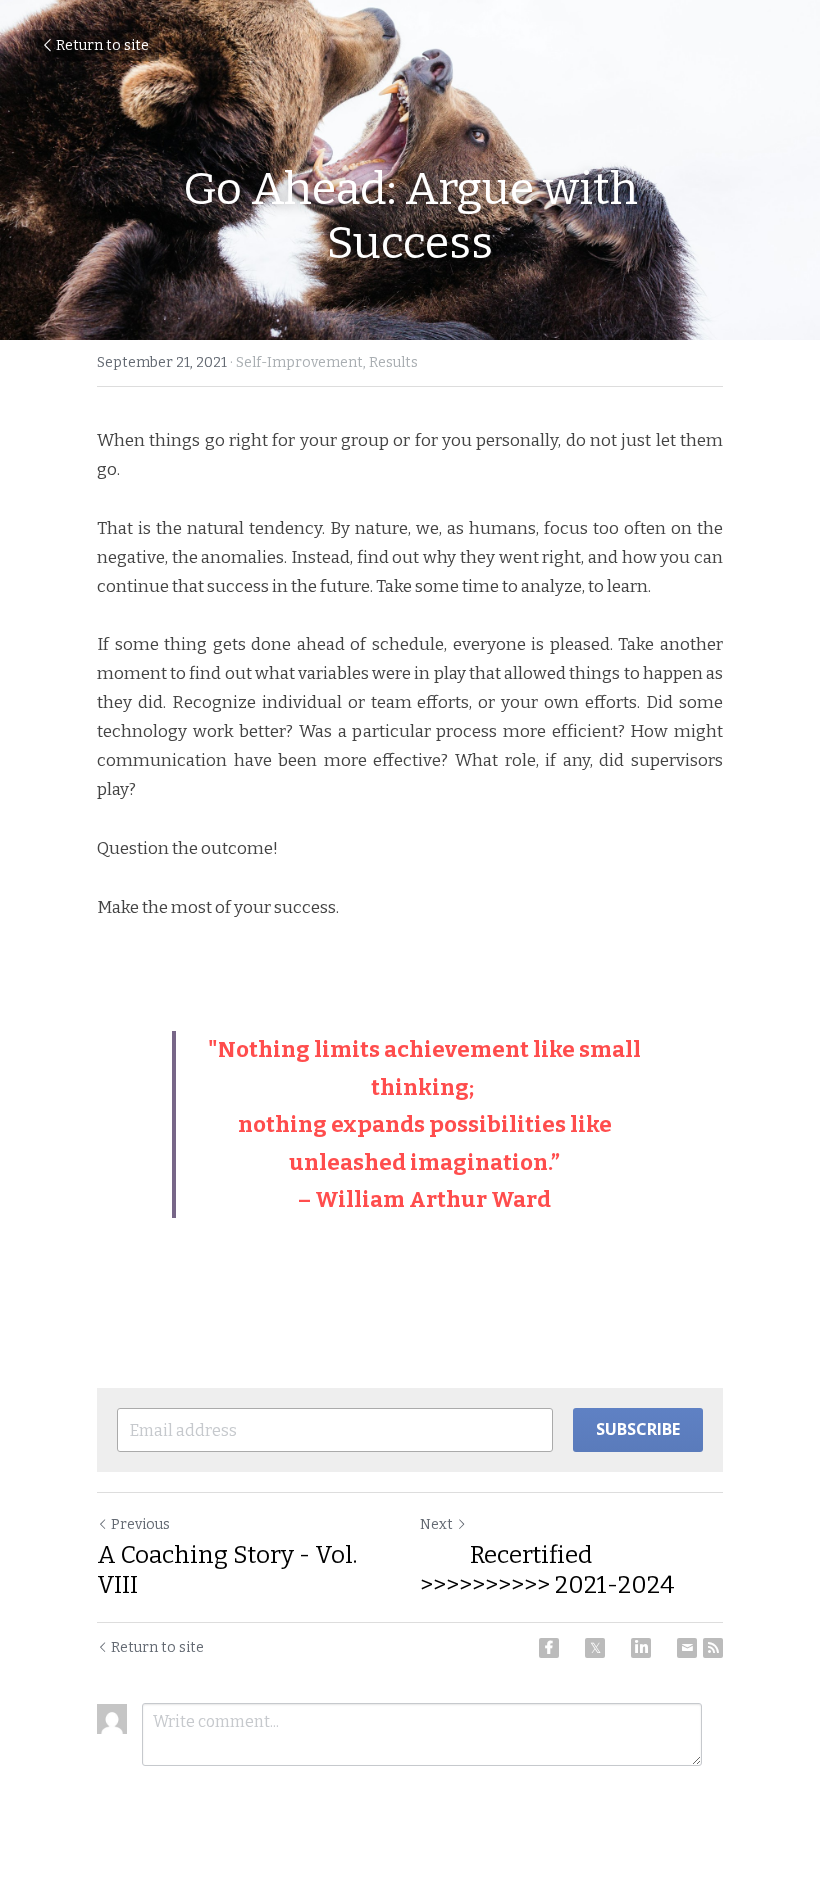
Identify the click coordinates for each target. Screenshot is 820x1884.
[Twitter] (595, 1648)
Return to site (102, 45)
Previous (140, 1524)
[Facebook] (549, 1648)
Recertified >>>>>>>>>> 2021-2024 (547, 1570)
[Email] (687, 1648)
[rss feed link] (713, 1648)
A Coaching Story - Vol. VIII (227, 1570)
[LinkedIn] (641, 1648)
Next (436, 1524)
